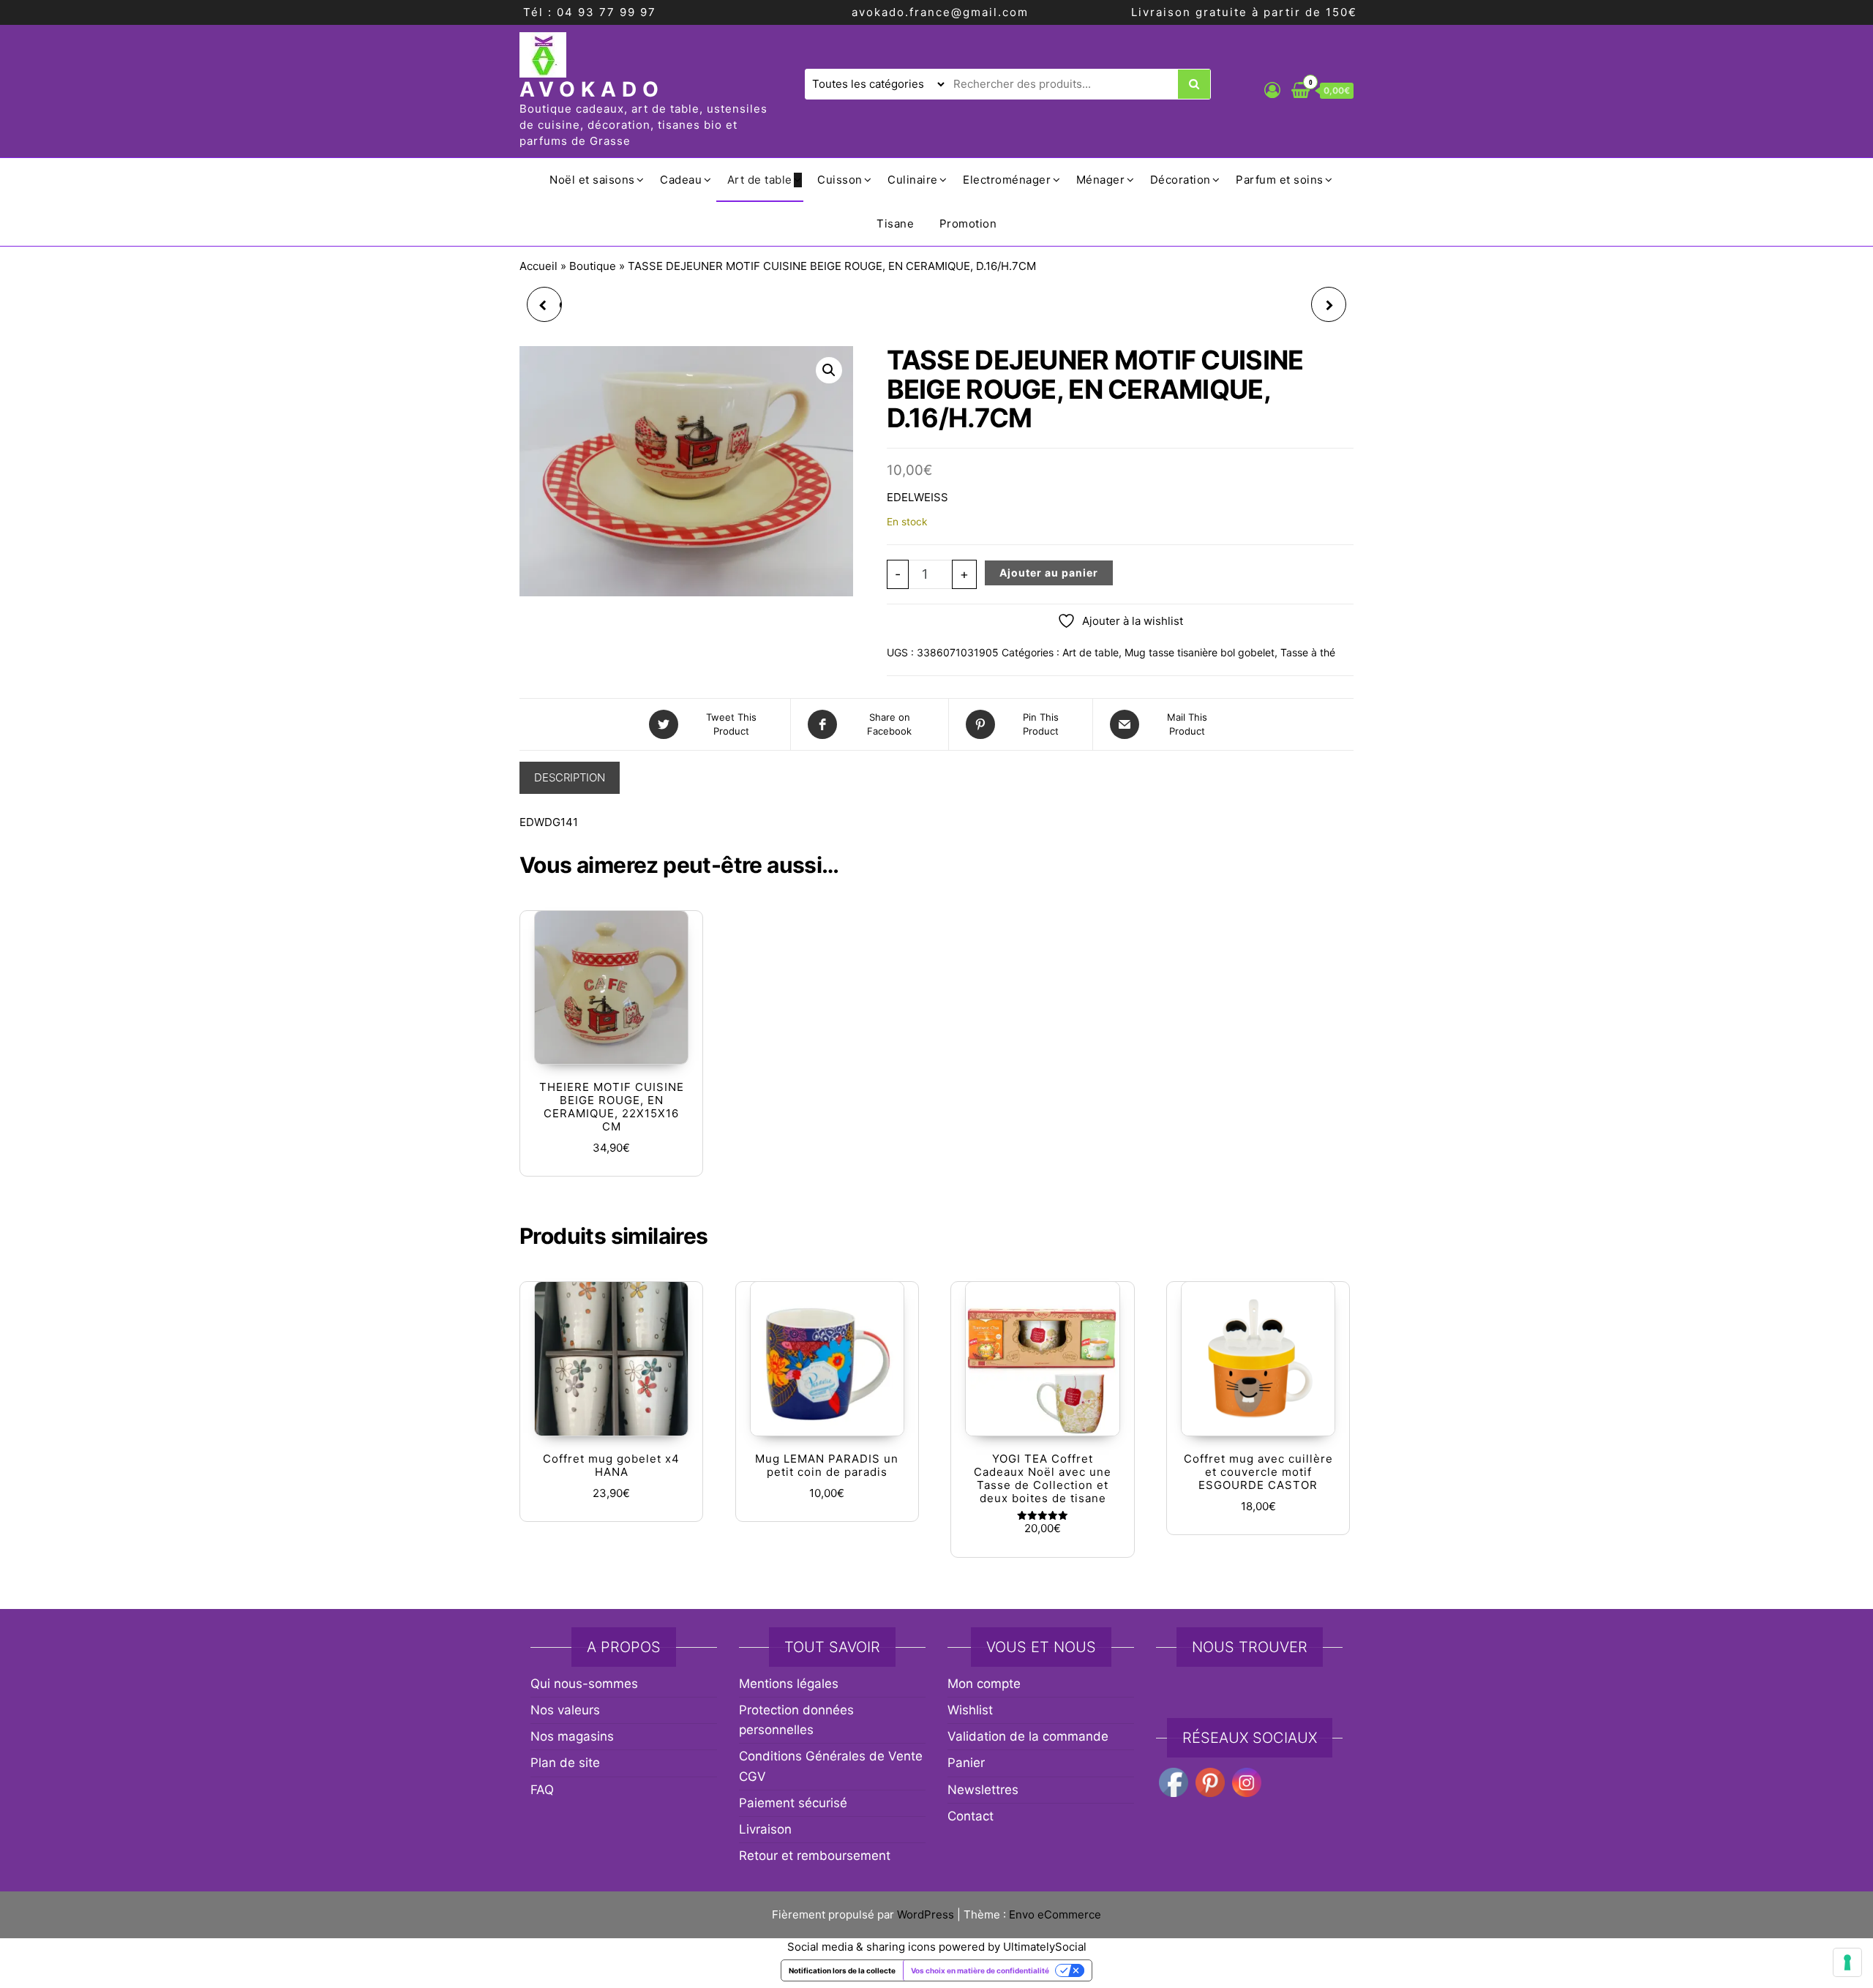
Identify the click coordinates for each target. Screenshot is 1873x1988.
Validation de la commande (1028, 1736)
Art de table (760, 180)
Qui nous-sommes (584, 1684)
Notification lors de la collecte (842, 1970)
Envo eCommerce (1055, 1914)
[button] (829, 370)
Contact (971, 1816)
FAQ (542, 1790)
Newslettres (983, 1790)
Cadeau (681, 180)
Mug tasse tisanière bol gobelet (1200, 652)
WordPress (926, 1914)
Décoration (1181, 180)
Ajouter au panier (1049, 573)
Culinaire (913, 180)
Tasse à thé (1308, 652)
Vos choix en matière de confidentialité (980, 1970)
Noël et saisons (592, 180)
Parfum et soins (1280, 180)
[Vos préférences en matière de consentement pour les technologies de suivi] (1847, 1962)
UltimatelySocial (1045, 1947)
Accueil (538, 266)
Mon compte (984, 1684)
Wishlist (970, 1710)
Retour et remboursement (815, 1856)
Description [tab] (570, 777)
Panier (966, 1763)
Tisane (895, 224)
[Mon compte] (1272, 90)
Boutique (593, 266)
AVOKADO (592, 89)
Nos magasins (572, 1736)
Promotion (968, 224)
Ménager (1101, 180)
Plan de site (565, 1763)
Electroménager (1007, 180)
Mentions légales (789, 1684)
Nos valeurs (565, 1710)
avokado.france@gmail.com (940, 12)
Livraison (765, 1829)
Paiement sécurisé (793, 1803)
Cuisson (840, 180)
